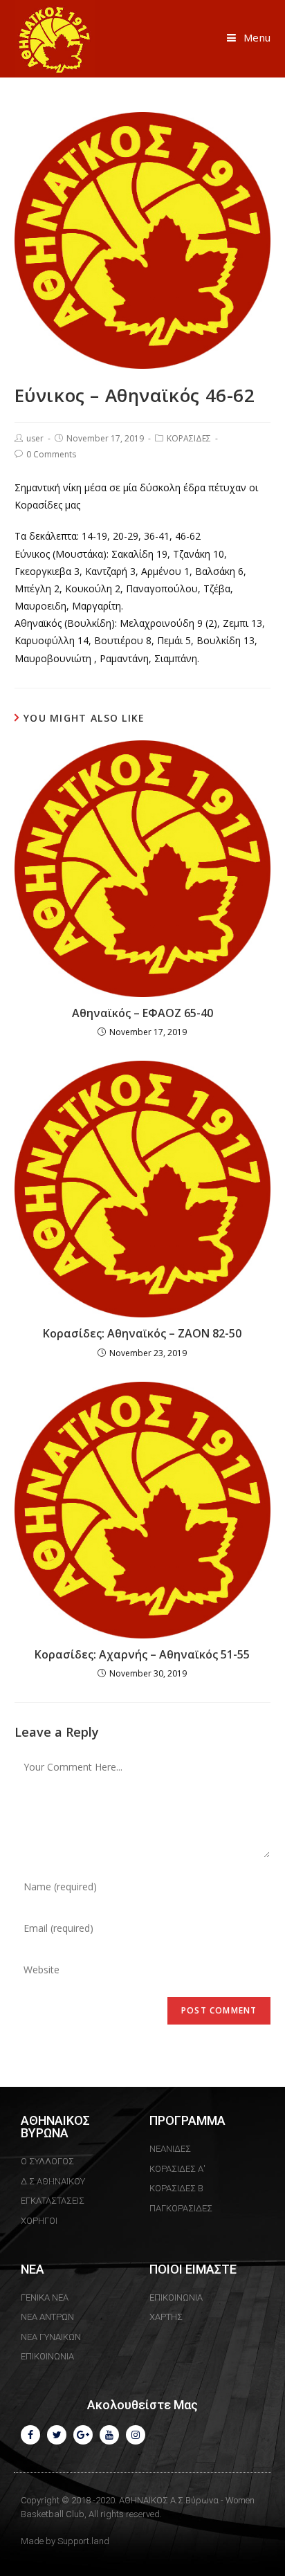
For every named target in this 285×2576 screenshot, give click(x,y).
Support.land (83, 2541)
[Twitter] (57, 2435)
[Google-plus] (83, 2435)
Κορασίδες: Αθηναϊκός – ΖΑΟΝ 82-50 (142, 1333)
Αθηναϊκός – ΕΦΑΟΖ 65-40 (142, 1013)
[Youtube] (109, 2435)
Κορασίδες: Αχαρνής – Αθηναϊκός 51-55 (142, 1654)
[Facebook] (30, 2435)
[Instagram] (136, 2435)
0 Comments (51, 454)
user (35, 438)
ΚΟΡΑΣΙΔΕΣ (189, 438)
